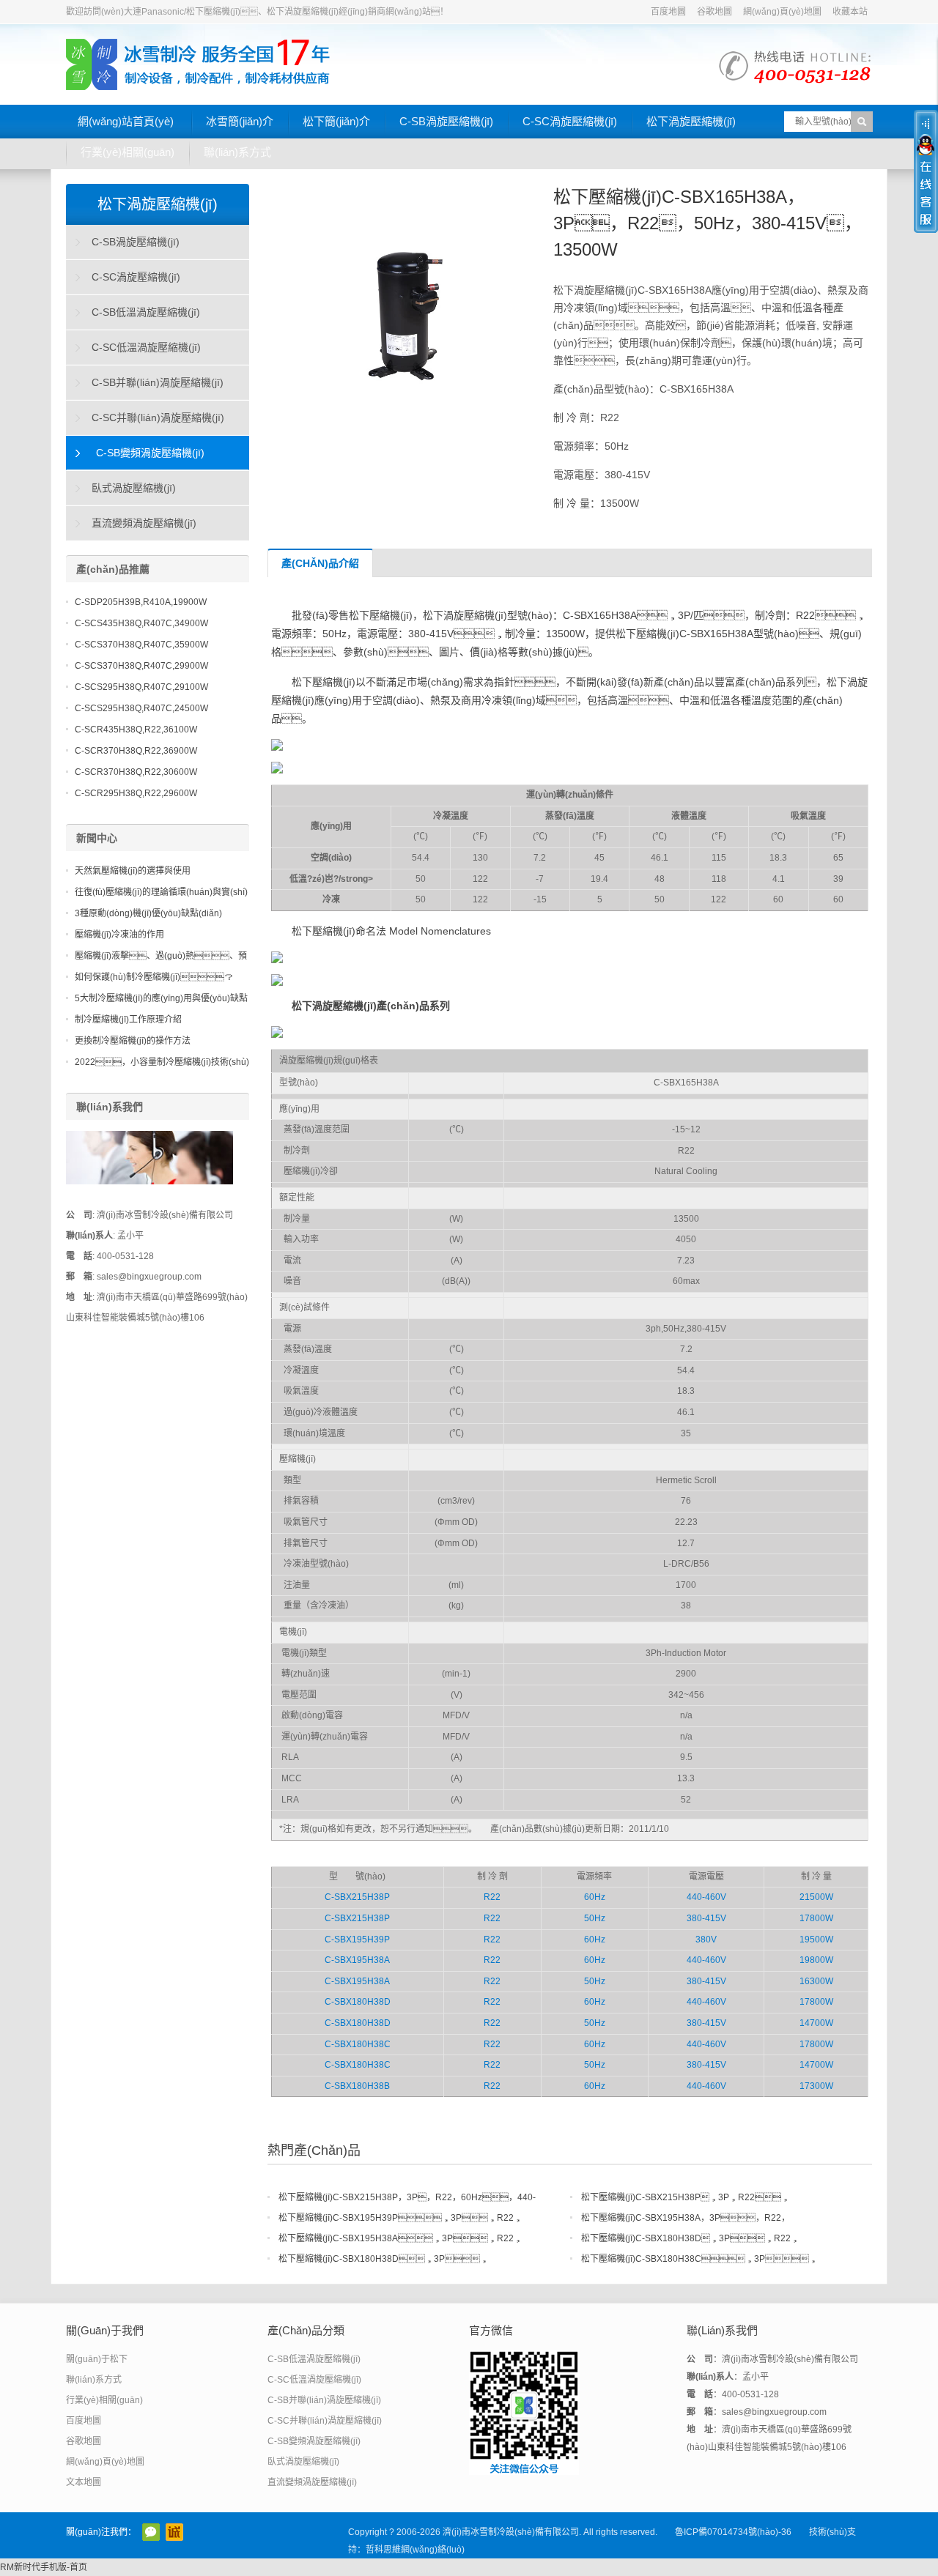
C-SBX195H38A (357, 1960)
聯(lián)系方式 (237, 152)
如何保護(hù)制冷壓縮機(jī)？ (154, 977)
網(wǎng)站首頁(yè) (126, 121)
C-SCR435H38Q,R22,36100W (136, 730)
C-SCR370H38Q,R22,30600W (136, 772)
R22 (492, 1897)
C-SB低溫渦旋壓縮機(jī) (146, 312)
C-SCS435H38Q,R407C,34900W (141, 623)
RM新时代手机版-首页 (44, 2567)
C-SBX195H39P (357, 1940)
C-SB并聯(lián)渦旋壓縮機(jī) (158, 382)
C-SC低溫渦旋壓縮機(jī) (146, 347)
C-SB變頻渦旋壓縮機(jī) (150, 453)
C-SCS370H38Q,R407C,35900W (141, 645)
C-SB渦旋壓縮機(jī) (446, 121)
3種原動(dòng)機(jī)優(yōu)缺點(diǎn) (148, 913)
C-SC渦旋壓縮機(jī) (570, 121)
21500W (816, 1897)
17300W (816, 2086)
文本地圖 (84, 2482)
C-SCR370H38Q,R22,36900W (136, 751)
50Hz (595, 1918)
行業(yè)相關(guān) (128, 152)
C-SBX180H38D (358, 2002)
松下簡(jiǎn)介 (336, 121)
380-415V (706, 1918)
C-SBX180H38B (357, 2086)
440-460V (706, 1897)
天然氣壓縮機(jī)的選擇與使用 (133, 871)
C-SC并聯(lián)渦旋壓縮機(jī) (158, 417)
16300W (816, 1981)
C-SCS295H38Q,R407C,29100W (141, 687)
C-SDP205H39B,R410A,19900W (141, 602)
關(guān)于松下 (97, 2359)
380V (706, 1940)
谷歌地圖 (714, 12)
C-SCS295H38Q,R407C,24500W (141, 708)
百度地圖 (668, 12)
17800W (816, 1918)
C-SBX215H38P (357, 1897)
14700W (816, 2023)
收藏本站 (850, 12)
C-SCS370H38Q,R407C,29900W (141, 666)
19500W (816, 1940)
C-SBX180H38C (358, 2044)
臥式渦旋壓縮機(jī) (134, 488)
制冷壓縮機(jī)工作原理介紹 (128, 1020)
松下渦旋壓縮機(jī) (691, 121)
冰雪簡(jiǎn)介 (240, 121)
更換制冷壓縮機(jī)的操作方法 (133, 1041)
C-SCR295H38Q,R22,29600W (136, 793)
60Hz (595, 1897)
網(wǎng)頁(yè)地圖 (782, 12)
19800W (816, 1960)
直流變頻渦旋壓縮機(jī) (144, 523)
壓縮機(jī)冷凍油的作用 (119, 935)
